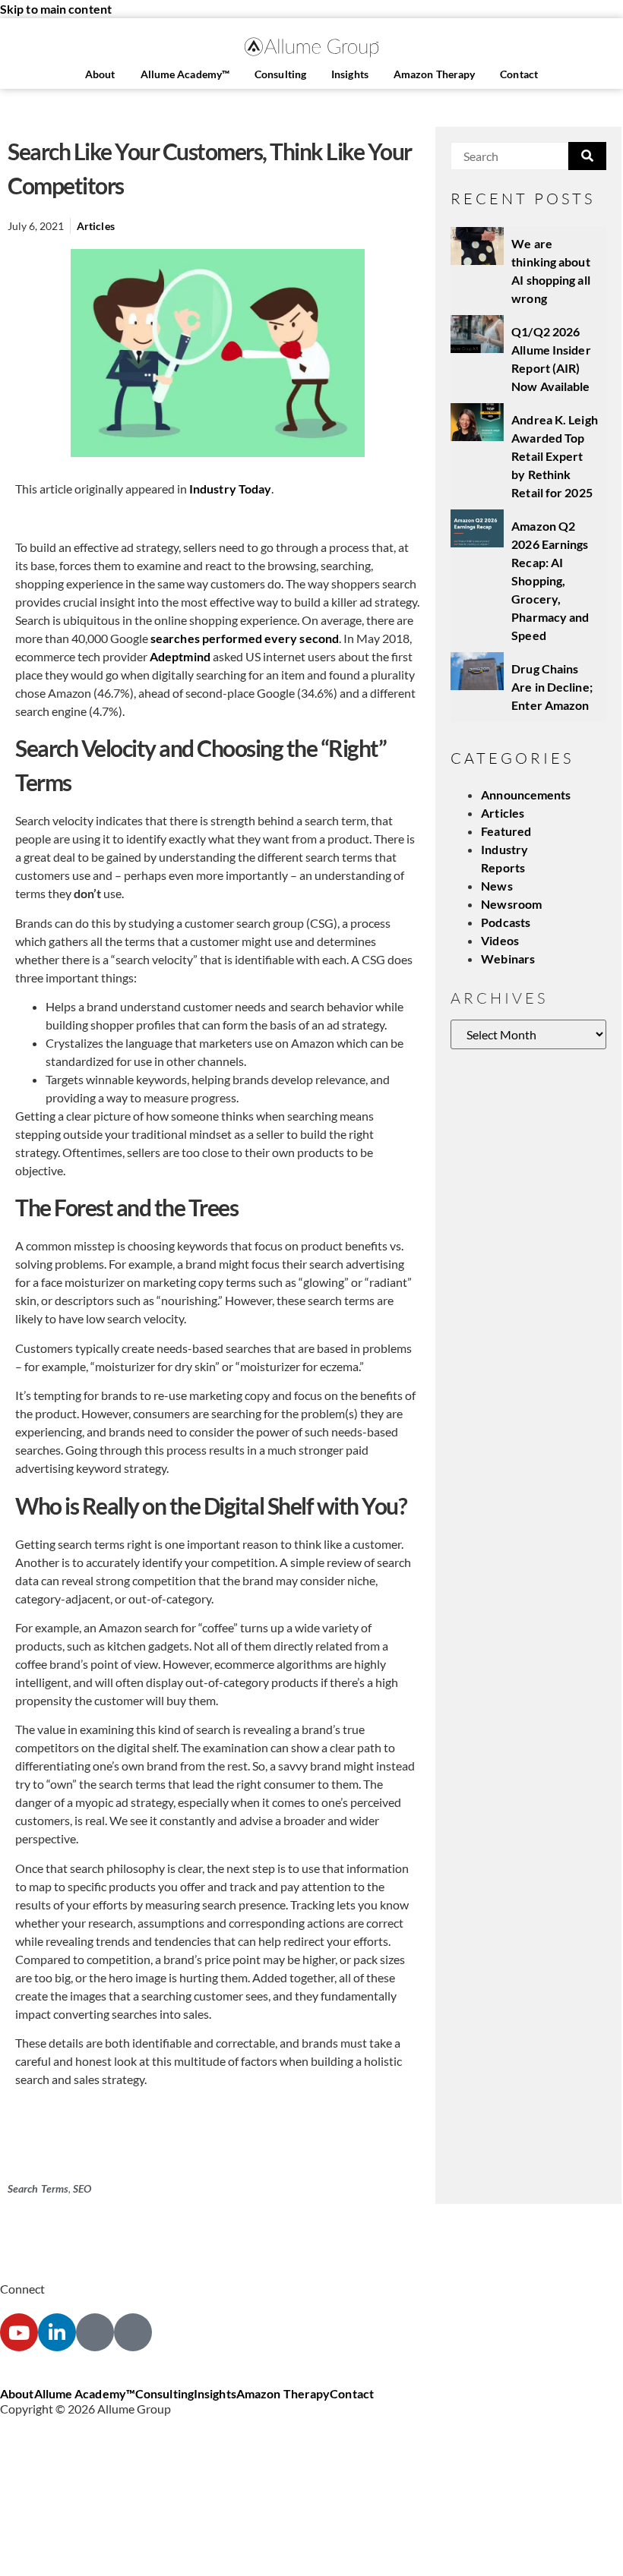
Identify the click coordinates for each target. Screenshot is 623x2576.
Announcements (526, 795)
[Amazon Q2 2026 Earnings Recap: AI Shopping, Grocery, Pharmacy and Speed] (477, 528)
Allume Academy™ (185, 74)
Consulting (280, 74)
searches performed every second (245, 638)
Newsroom (511, 904)
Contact (519, 74)
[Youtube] (19, 2332)
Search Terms (38, 2188)
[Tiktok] (133, 2332)
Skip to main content (56, 9)
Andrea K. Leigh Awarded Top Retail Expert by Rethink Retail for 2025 (555, 456)
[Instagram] (95, 2332)
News (497, 886)
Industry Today (230, 489)
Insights (350, 74)
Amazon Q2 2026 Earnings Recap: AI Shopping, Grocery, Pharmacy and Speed (550, 580)
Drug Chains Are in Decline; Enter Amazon (552, 687)
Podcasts (506, 922)
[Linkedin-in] (57, 2332)
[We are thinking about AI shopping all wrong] (477, 246)
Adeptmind (180, 656)
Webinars (508, 959)
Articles (96, 226)
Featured (506, 831)
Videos (500, 940)
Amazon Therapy (434, 74)
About (100, 74)
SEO (82, 2188)
